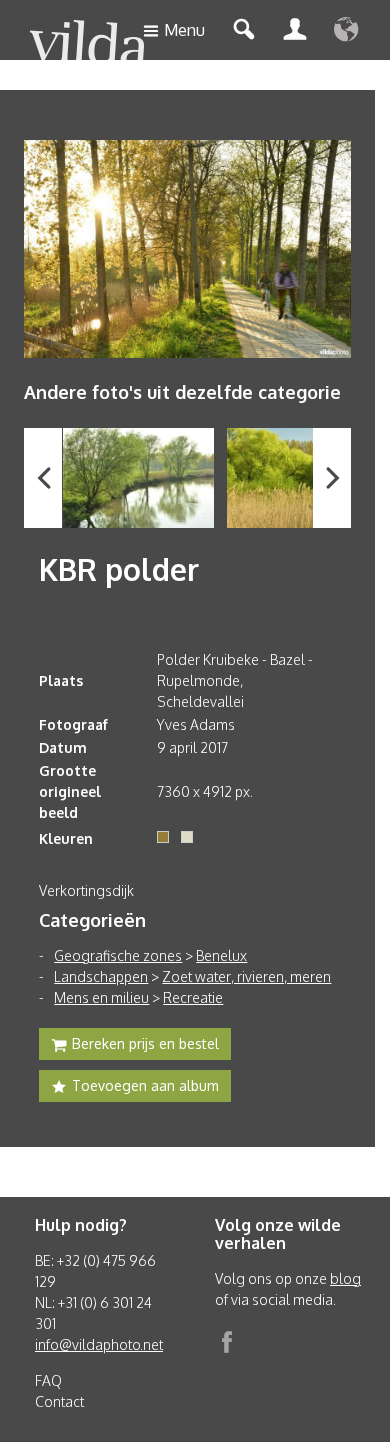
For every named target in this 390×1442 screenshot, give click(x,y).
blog (345, 1278)
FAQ (48, 1380)
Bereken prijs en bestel (145, 1043)
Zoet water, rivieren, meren (246, 976)
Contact (59, 1401)
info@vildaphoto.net (99, 1344)
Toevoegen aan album (145, 1085)
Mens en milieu (101, 997)
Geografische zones (118, 955)
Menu (184, 30)
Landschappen (101, 976)
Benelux (221, 955)
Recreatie (193, 997)
